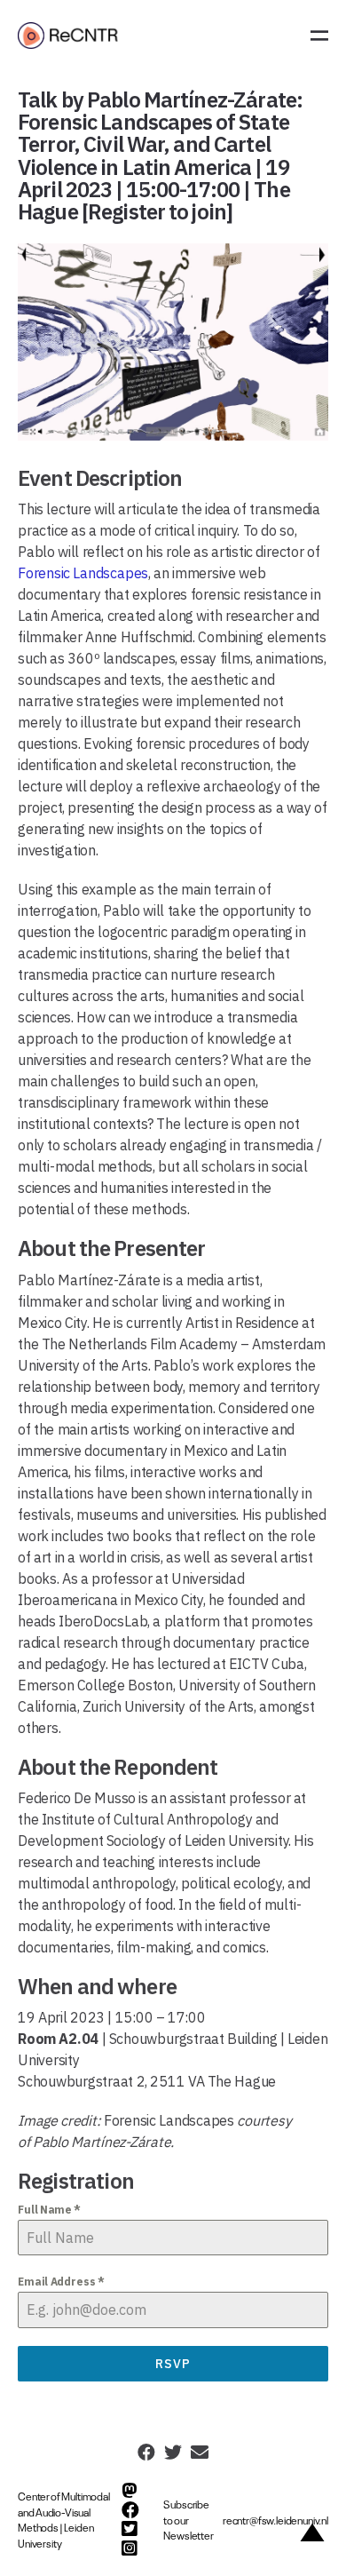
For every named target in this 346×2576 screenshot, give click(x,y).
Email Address (61, 2282)
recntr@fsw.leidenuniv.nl (275, 2520)
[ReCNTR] (70, 36)
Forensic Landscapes (83, 573)
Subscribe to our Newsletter (188, 2520)
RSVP (173, 2364)
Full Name (49, 2210)
